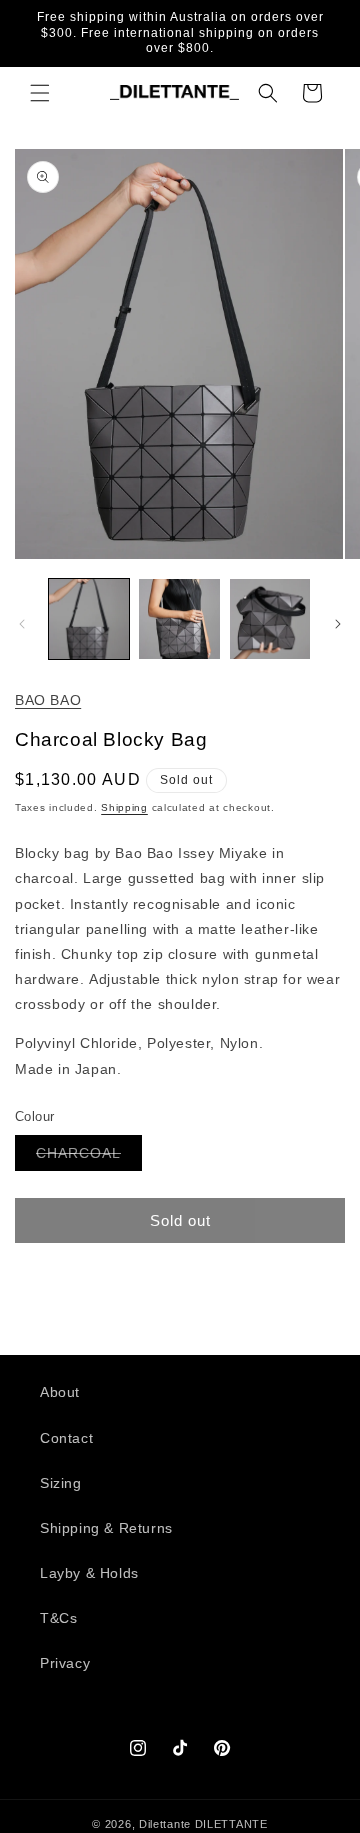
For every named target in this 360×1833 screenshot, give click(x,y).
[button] (40, 93)
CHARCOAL (89, 1157)
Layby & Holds (89, 1573)
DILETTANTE (231, 1824)
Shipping (124, 807)
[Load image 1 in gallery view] (89, 619)
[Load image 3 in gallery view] (270, 619)
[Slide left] (22, 624)
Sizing (61, 1483)
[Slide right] (338, 624)
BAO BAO (48, 700)
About (60, 1392)
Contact (66, 1438)
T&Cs (58, 1618)
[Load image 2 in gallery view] (179, 619)
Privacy (65, 1663)
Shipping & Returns (106, 1528)
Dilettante (165, 1824)
